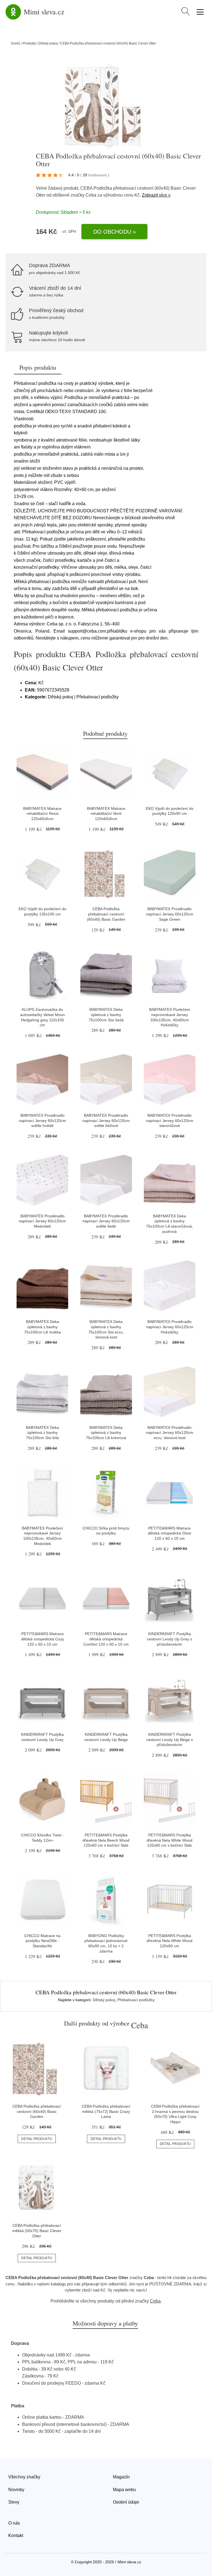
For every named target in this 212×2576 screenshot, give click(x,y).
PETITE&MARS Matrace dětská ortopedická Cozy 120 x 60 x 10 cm (43, 1639)
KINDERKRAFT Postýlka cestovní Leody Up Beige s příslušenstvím (170, 1739)
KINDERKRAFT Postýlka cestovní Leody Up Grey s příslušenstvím (169, 1639)
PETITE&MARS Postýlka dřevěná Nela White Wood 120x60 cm (169, 1941)
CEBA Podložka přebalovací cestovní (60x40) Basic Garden (106, 914)
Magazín (121, 2477)
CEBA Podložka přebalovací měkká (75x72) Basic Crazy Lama (106, 2111)
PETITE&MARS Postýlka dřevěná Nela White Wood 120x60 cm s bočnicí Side (169, 1840)
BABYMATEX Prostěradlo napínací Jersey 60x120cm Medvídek (42, 1221)
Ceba (91, 195)
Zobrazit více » (156, 195)
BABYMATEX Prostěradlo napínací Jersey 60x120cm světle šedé (106, 1221)
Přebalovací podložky (136, 2000)
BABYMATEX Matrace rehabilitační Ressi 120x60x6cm (42, 814)
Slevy (14, 2502)
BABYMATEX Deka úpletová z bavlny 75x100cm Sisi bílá (43, 1433)
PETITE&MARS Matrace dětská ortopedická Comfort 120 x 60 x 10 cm (106, 1639)
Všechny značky (24, 2477)
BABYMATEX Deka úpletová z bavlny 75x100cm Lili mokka (42, 1327)
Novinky (16, 2490)
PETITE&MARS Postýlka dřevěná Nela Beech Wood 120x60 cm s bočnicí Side (106, 1840)
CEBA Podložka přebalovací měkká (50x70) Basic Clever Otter (37, 2231)
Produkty (29, 43)
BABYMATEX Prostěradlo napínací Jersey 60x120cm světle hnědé (42, 1120)
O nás (14, 2523)
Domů (16, 43)
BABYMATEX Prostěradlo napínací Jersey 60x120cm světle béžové (106, 1120)
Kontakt (16, 2535)
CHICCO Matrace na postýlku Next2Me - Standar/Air (42, 1941)
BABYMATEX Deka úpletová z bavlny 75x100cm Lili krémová (106, 1433)
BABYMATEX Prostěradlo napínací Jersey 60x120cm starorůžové (170, 1120)
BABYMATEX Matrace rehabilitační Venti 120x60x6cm (106, 814)
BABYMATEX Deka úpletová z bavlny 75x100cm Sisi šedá (106, 1015)
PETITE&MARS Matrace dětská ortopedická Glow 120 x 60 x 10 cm (169, 1533)
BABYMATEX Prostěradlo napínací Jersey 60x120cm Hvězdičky (170, 1327)
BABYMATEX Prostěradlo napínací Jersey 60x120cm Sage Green (170, 914)
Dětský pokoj (48, 43)
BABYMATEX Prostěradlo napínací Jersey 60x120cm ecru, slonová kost (170, 1433)
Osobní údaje (126, 2502)
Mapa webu (124, 2490)
